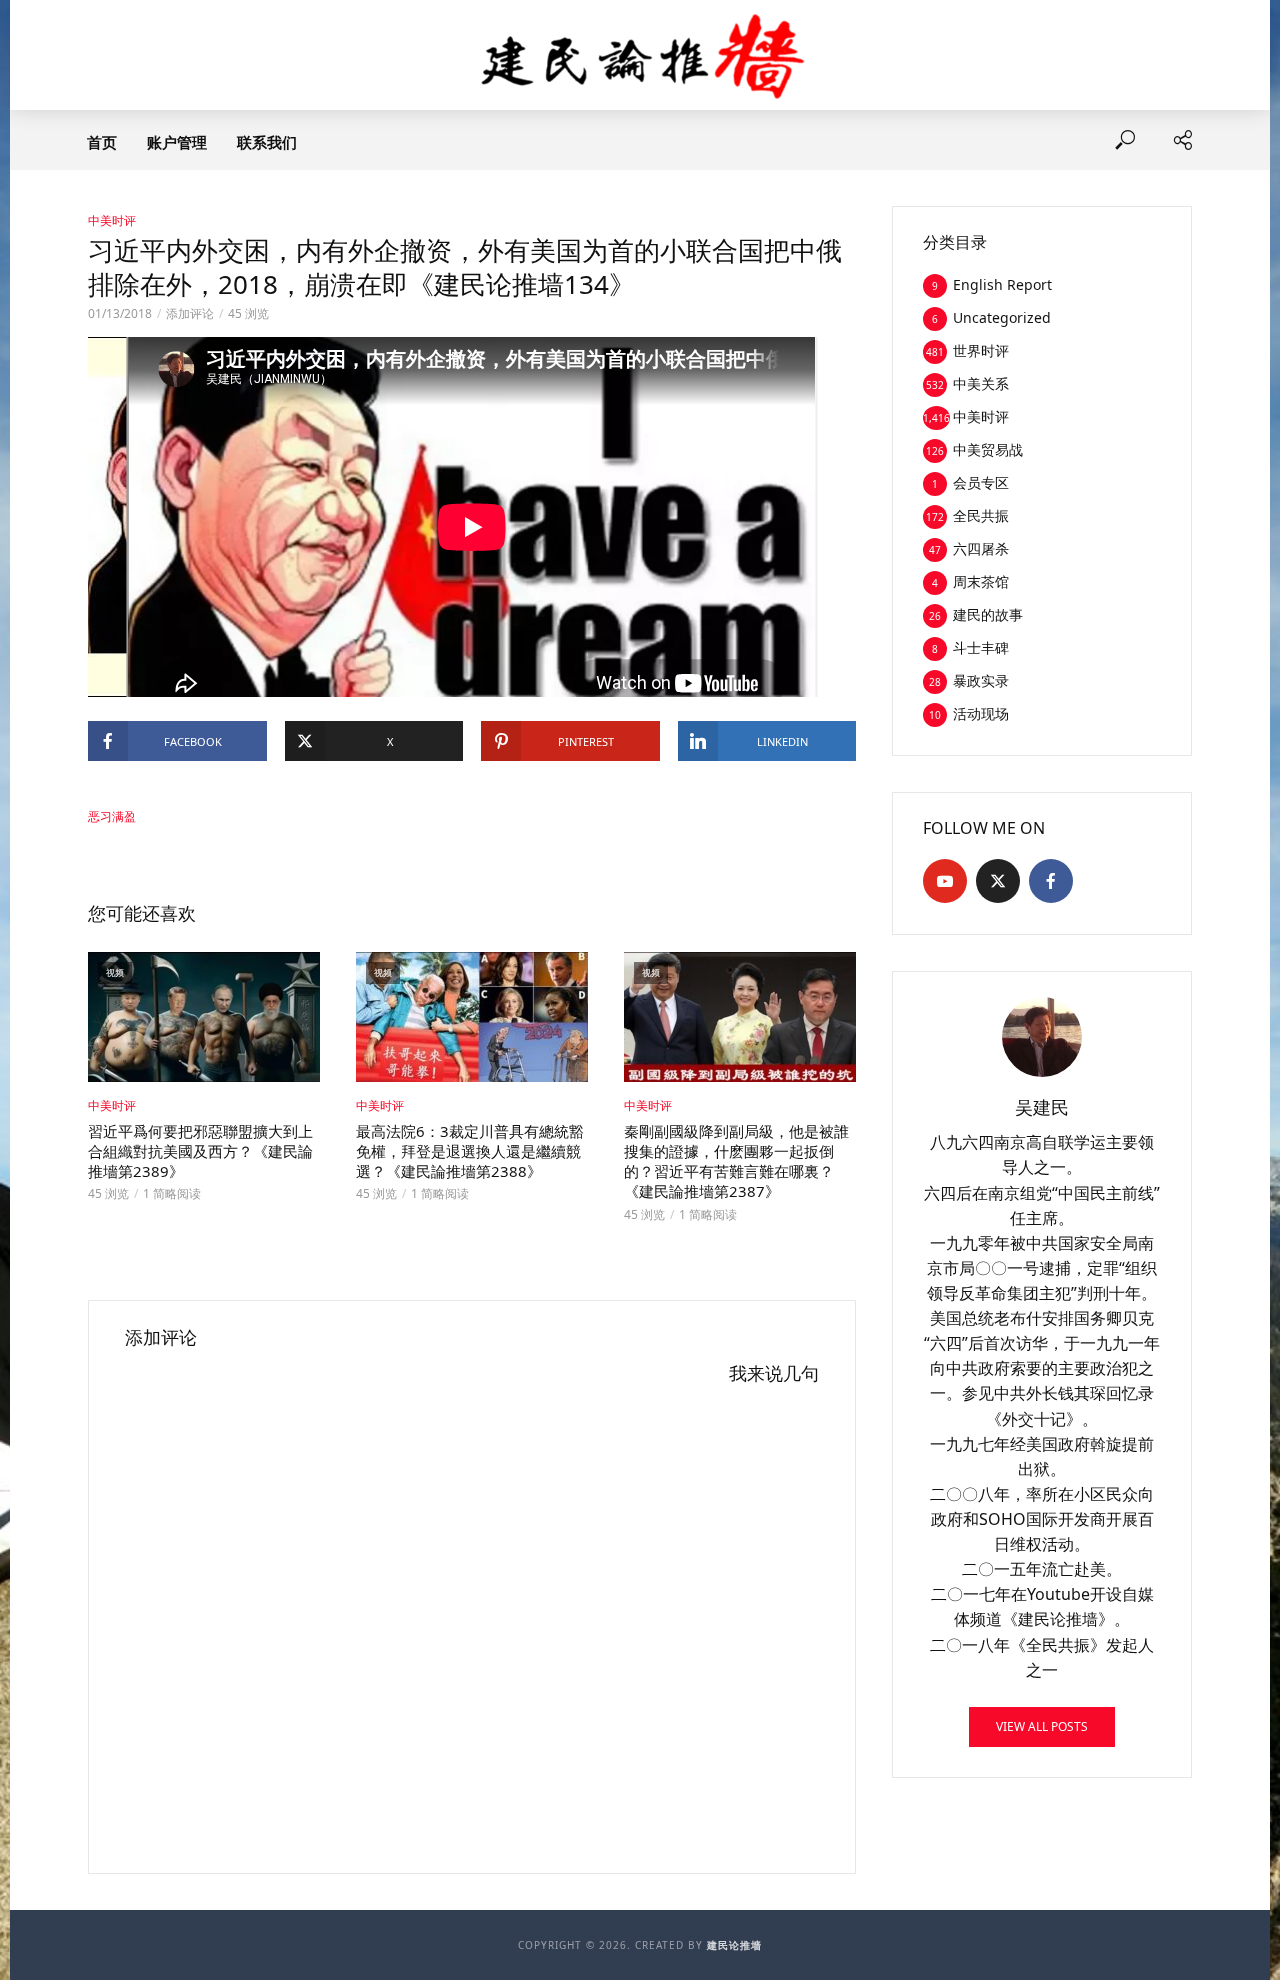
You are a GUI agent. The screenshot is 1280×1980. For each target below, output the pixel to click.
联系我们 (267, 142)
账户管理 (177, 142)
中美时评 (112, 220)
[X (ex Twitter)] (998, 881)
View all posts (1042, 1726)
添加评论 (190, 313)
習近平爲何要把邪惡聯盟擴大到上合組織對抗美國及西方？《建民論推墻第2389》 (200, 1151)
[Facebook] (1051, 881)
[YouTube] (945, 881)
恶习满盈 (112, 816)
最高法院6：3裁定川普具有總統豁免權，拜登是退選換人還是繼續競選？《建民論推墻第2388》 (470, 1151)
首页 (102, 142)
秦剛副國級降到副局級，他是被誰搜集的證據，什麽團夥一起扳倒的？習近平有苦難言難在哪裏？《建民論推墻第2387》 (736, 1161)
